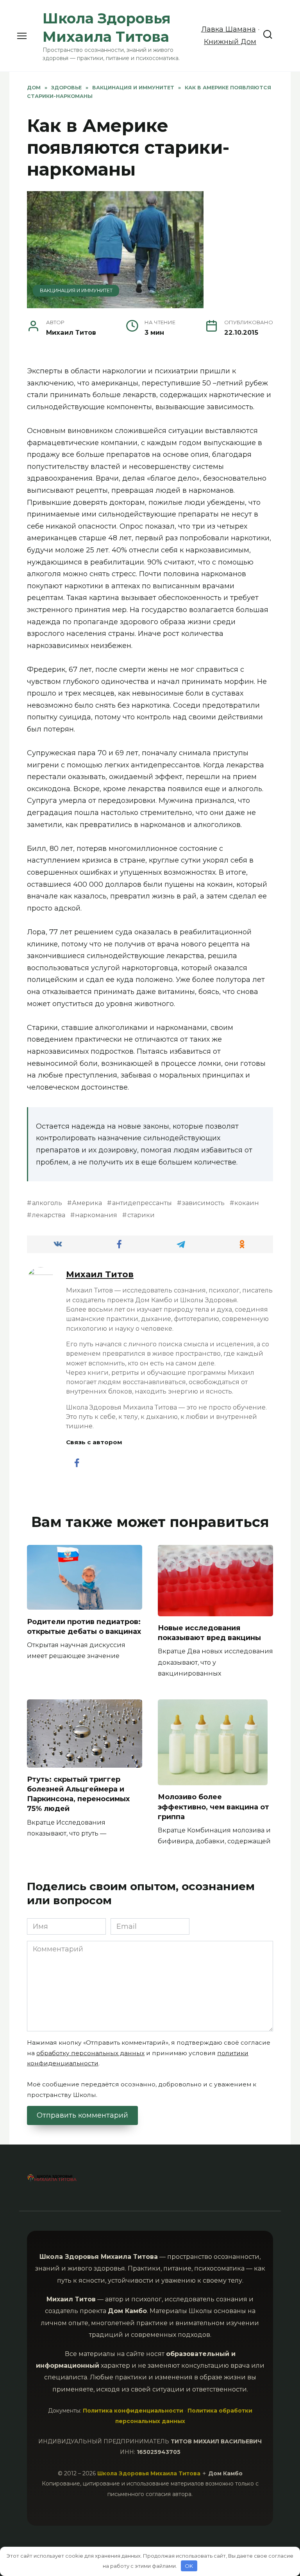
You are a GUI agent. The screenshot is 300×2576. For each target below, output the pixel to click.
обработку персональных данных (90, 2053)
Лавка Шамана (229, 29)
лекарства (49, 1215)
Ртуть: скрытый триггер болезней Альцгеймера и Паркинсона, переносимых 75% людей (78, 1794)
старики (141, 1215)
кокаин (247, 1203)
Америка (87, 1203)
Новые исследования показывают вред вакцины (209, 1633)
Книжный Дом (230, 42)
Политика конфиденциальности (133, 2411)
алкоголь (47, 1203)
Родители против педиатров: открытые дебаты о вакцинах (84, 1626)
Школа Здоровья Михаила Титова (150, 2473)
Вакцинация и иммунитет (76, 290)
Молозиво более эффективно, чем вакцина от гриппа (213, 1807)
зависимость (203, 1203)
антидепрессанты (142, 1203)
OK (189, 2566)
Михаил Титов (100, 1274)
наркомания (96, 1215)
